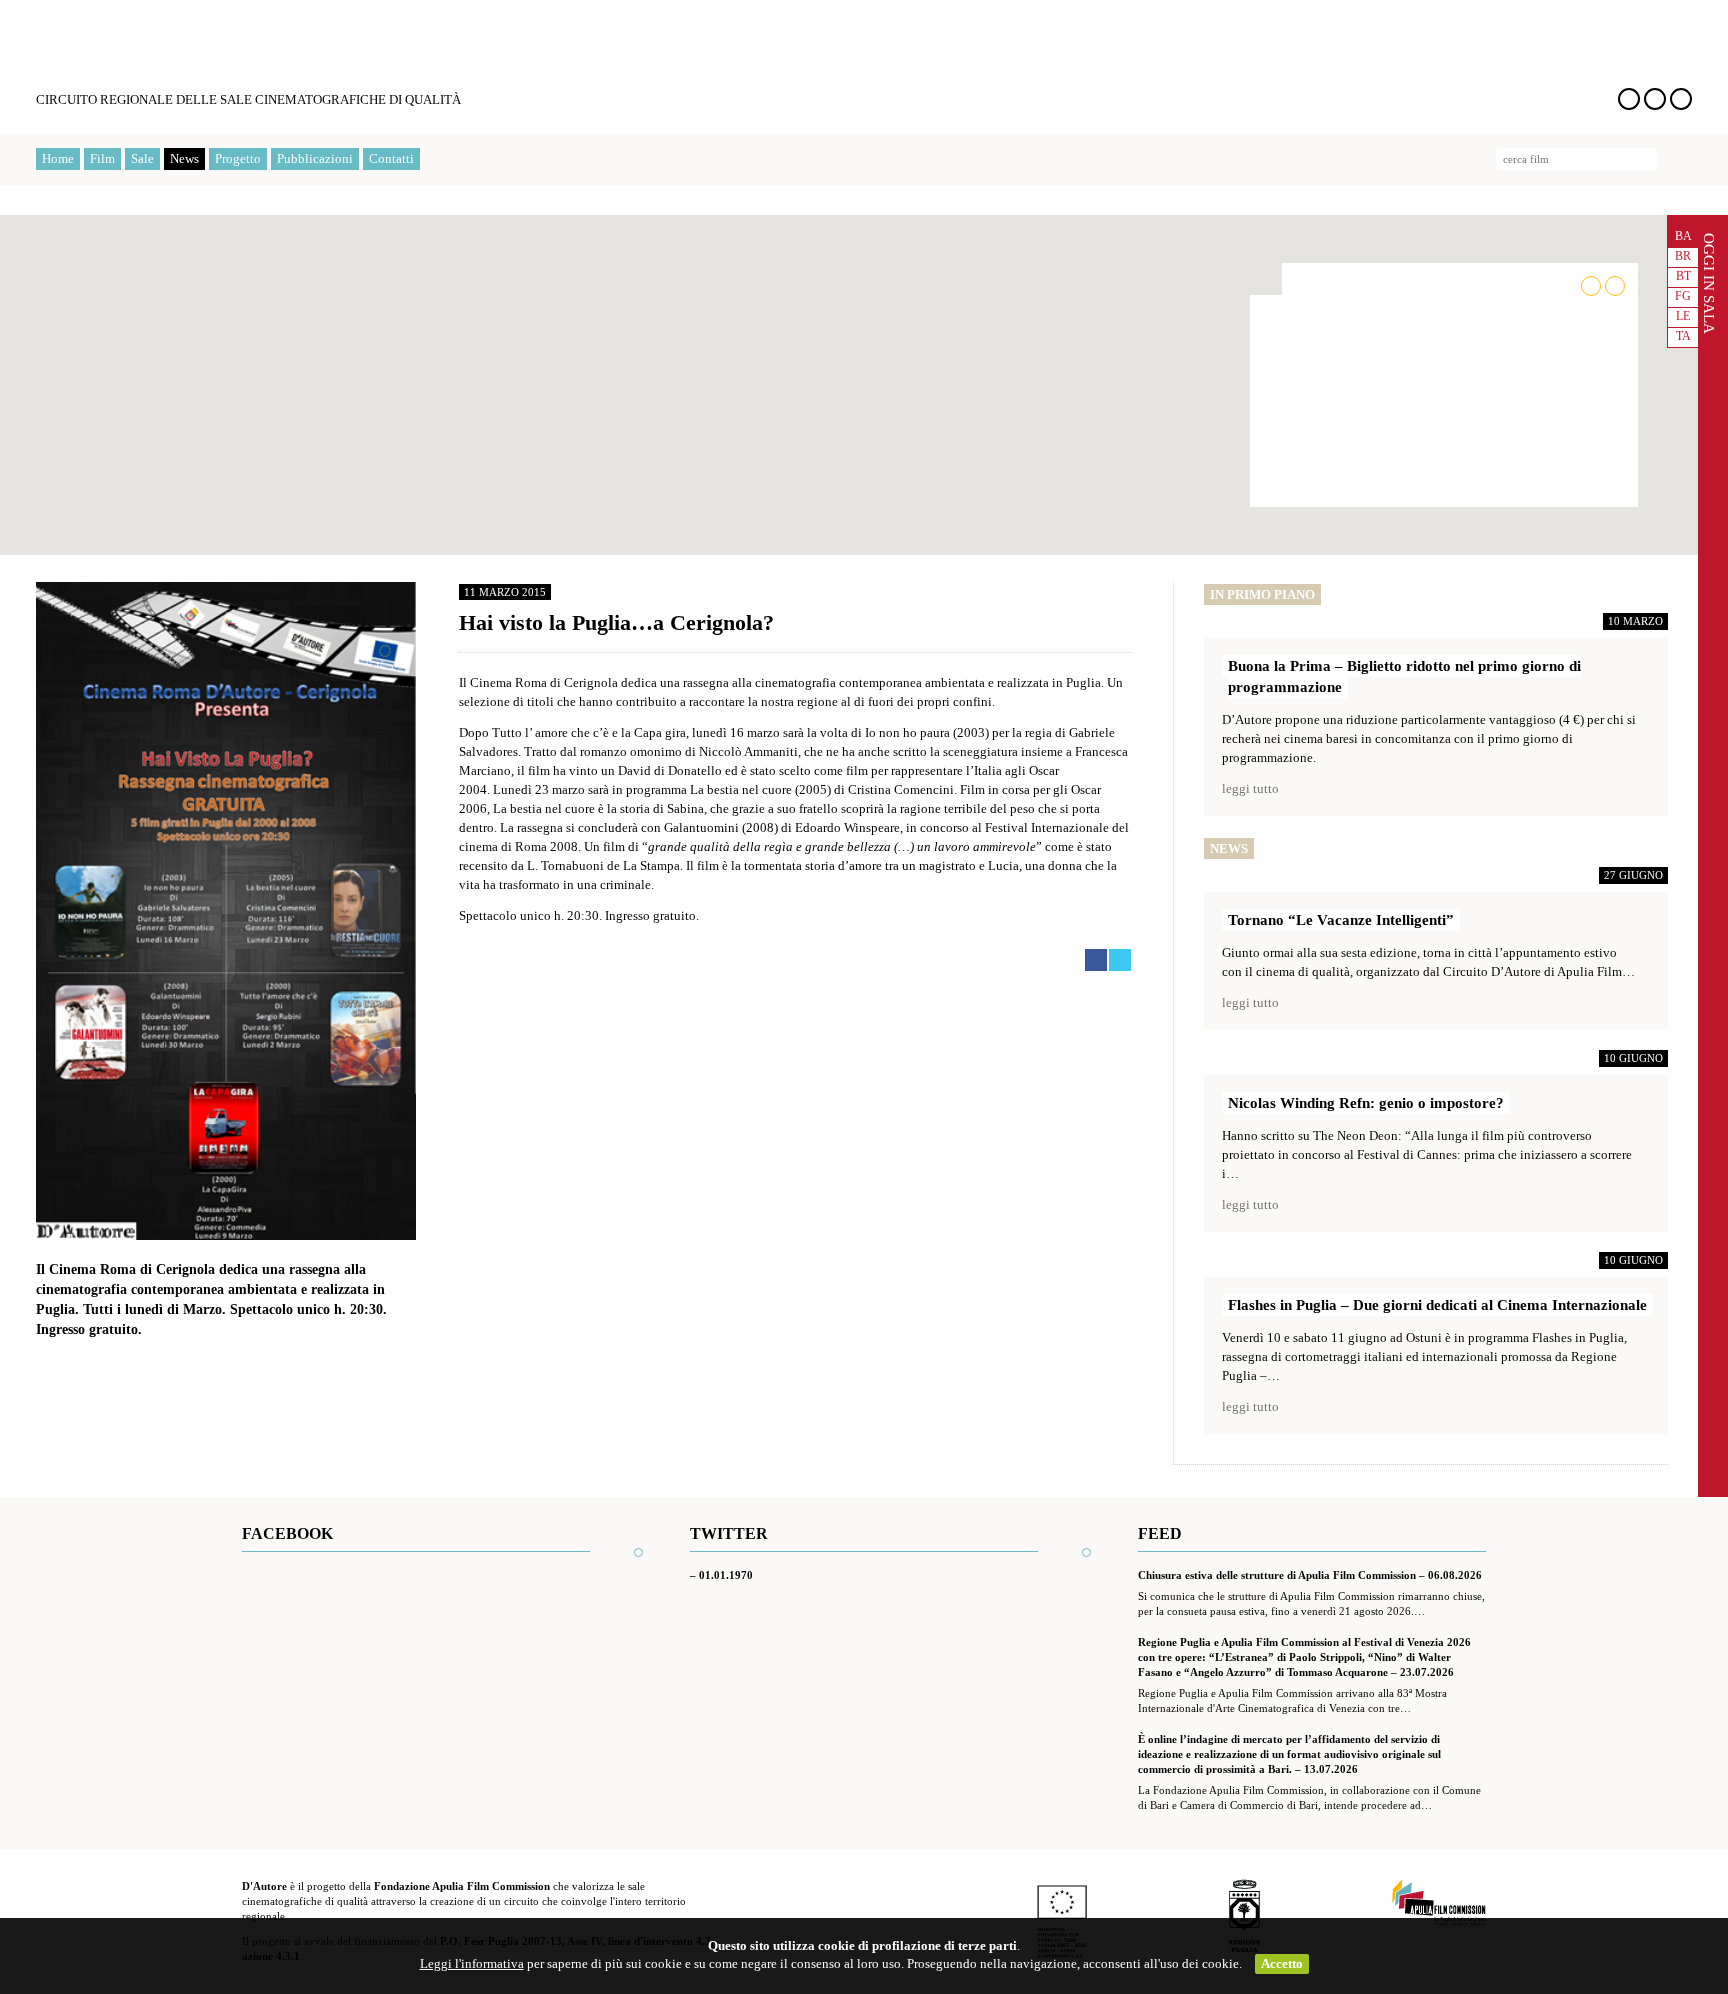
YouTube (1681, 99)
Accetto (1282, 1963)
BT (1683, 276)
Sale (142, 158)
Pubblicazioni (315, 158)
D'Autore (206, 53)
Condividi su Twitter (1120, 960)
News (184, 158)
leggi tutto (1250, 788)
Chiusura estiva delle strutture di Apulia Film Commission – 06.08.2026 (1310, 1575)
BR (1683, 256)
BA (1683, 236)
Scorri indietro (1591, 286)
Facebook (1629, 99)
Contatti (391, 158)
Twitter (1655, 99)
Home (58, 158)
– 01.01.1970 (721, 1575)
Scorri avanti (1615, 286)
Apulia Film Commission (1439, 1904)
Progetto (238, 158)
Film (102, 158)
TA (1683, 336)
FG (1683, 296)
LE (1683, 316)
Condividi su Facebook (1096, 960)
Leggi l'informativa (472, 1963)
